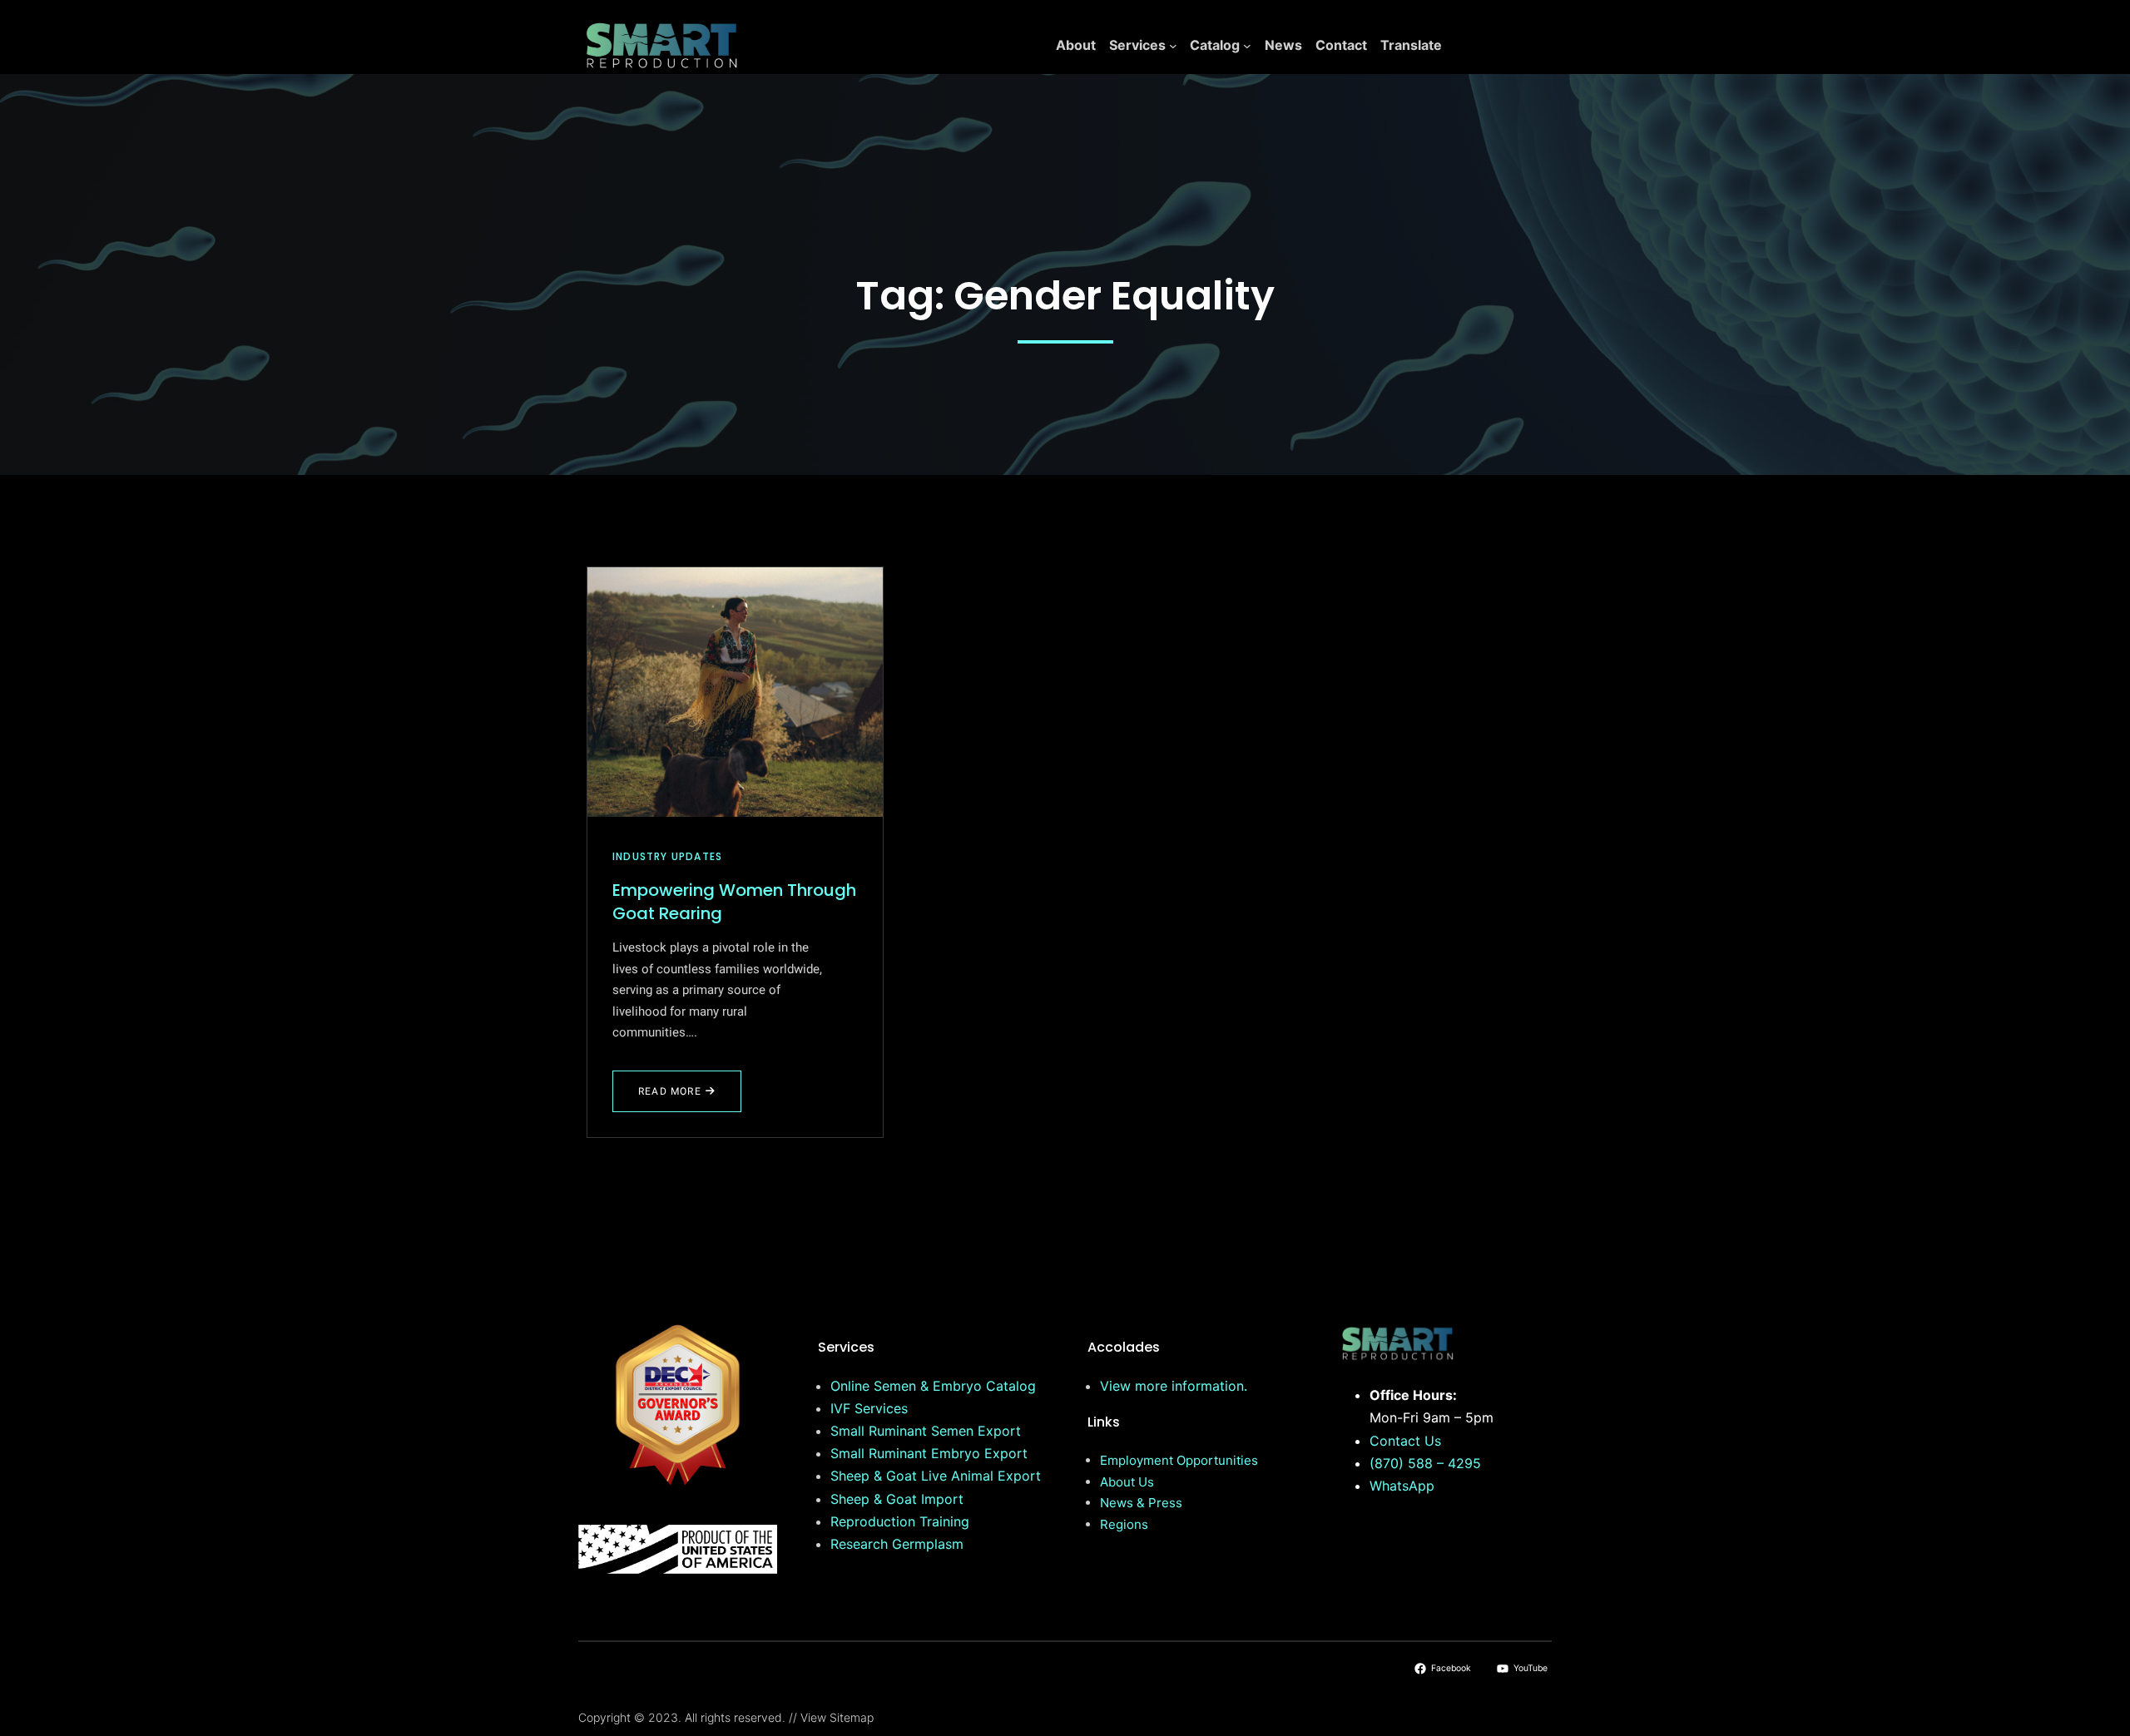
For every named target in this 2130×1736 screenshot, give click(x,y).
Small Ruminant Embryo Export (929, 1453)
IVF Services (869, 1408)
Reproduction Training (900, 1521)
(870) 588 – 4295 (1425, 1463)
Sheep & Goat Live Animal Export (936, 1476)
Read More (675, 1098)
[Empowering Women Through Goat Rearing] (735, 692)
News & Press (1141, 1503)
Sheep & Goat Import (897, 1499)
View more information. (1174, 1386)
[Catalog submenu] (1247, 46)
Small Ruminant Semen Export (926, 1431)
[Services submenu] (1173, 46)
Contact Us (1405, 1441)
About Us (1127, 1482)
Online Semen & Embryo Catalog (933, 1386)
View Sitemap (837, 1717)
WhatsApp (1402, 1486)
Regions (1124, 1524)
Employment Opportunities (1179, 1460)
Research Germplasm (897, 1544)
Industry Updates (667, 856)
